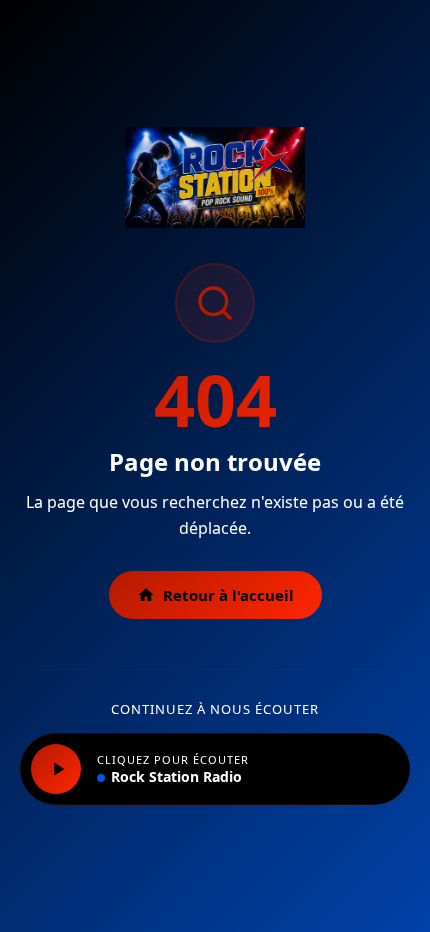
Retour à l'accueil (228, 595)
